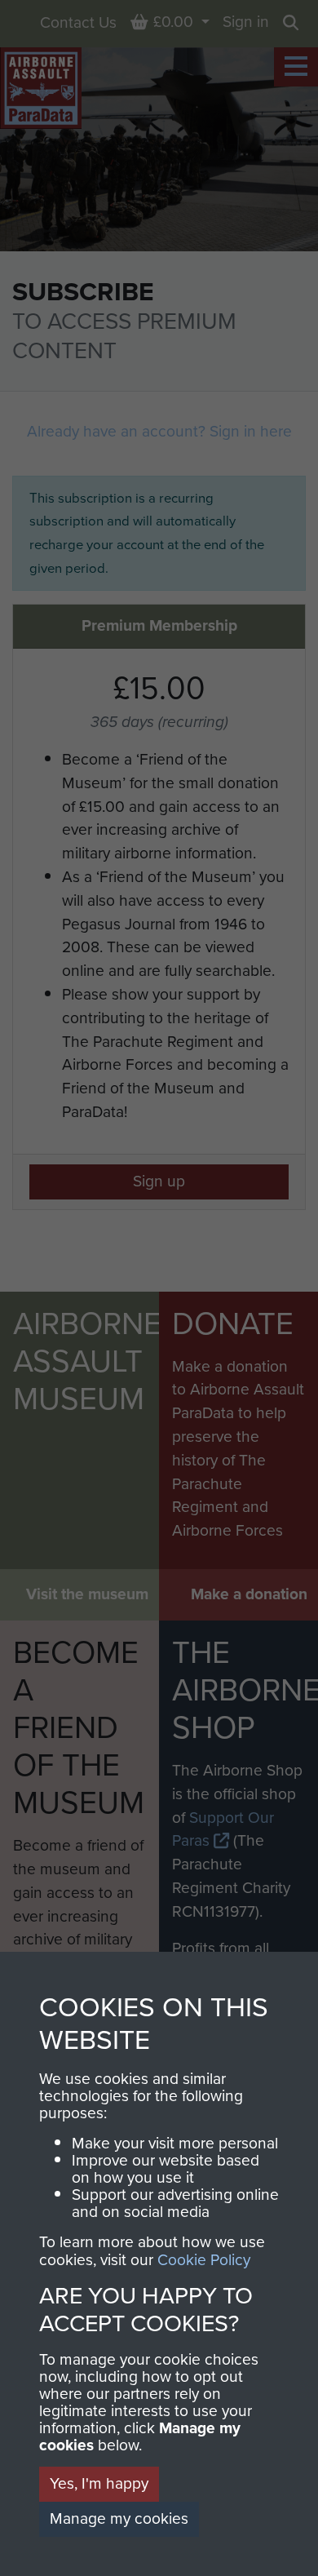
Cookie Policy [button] (204, 2260)
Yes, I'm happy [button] (99, 2483)
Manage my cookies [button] (119, 2518)
